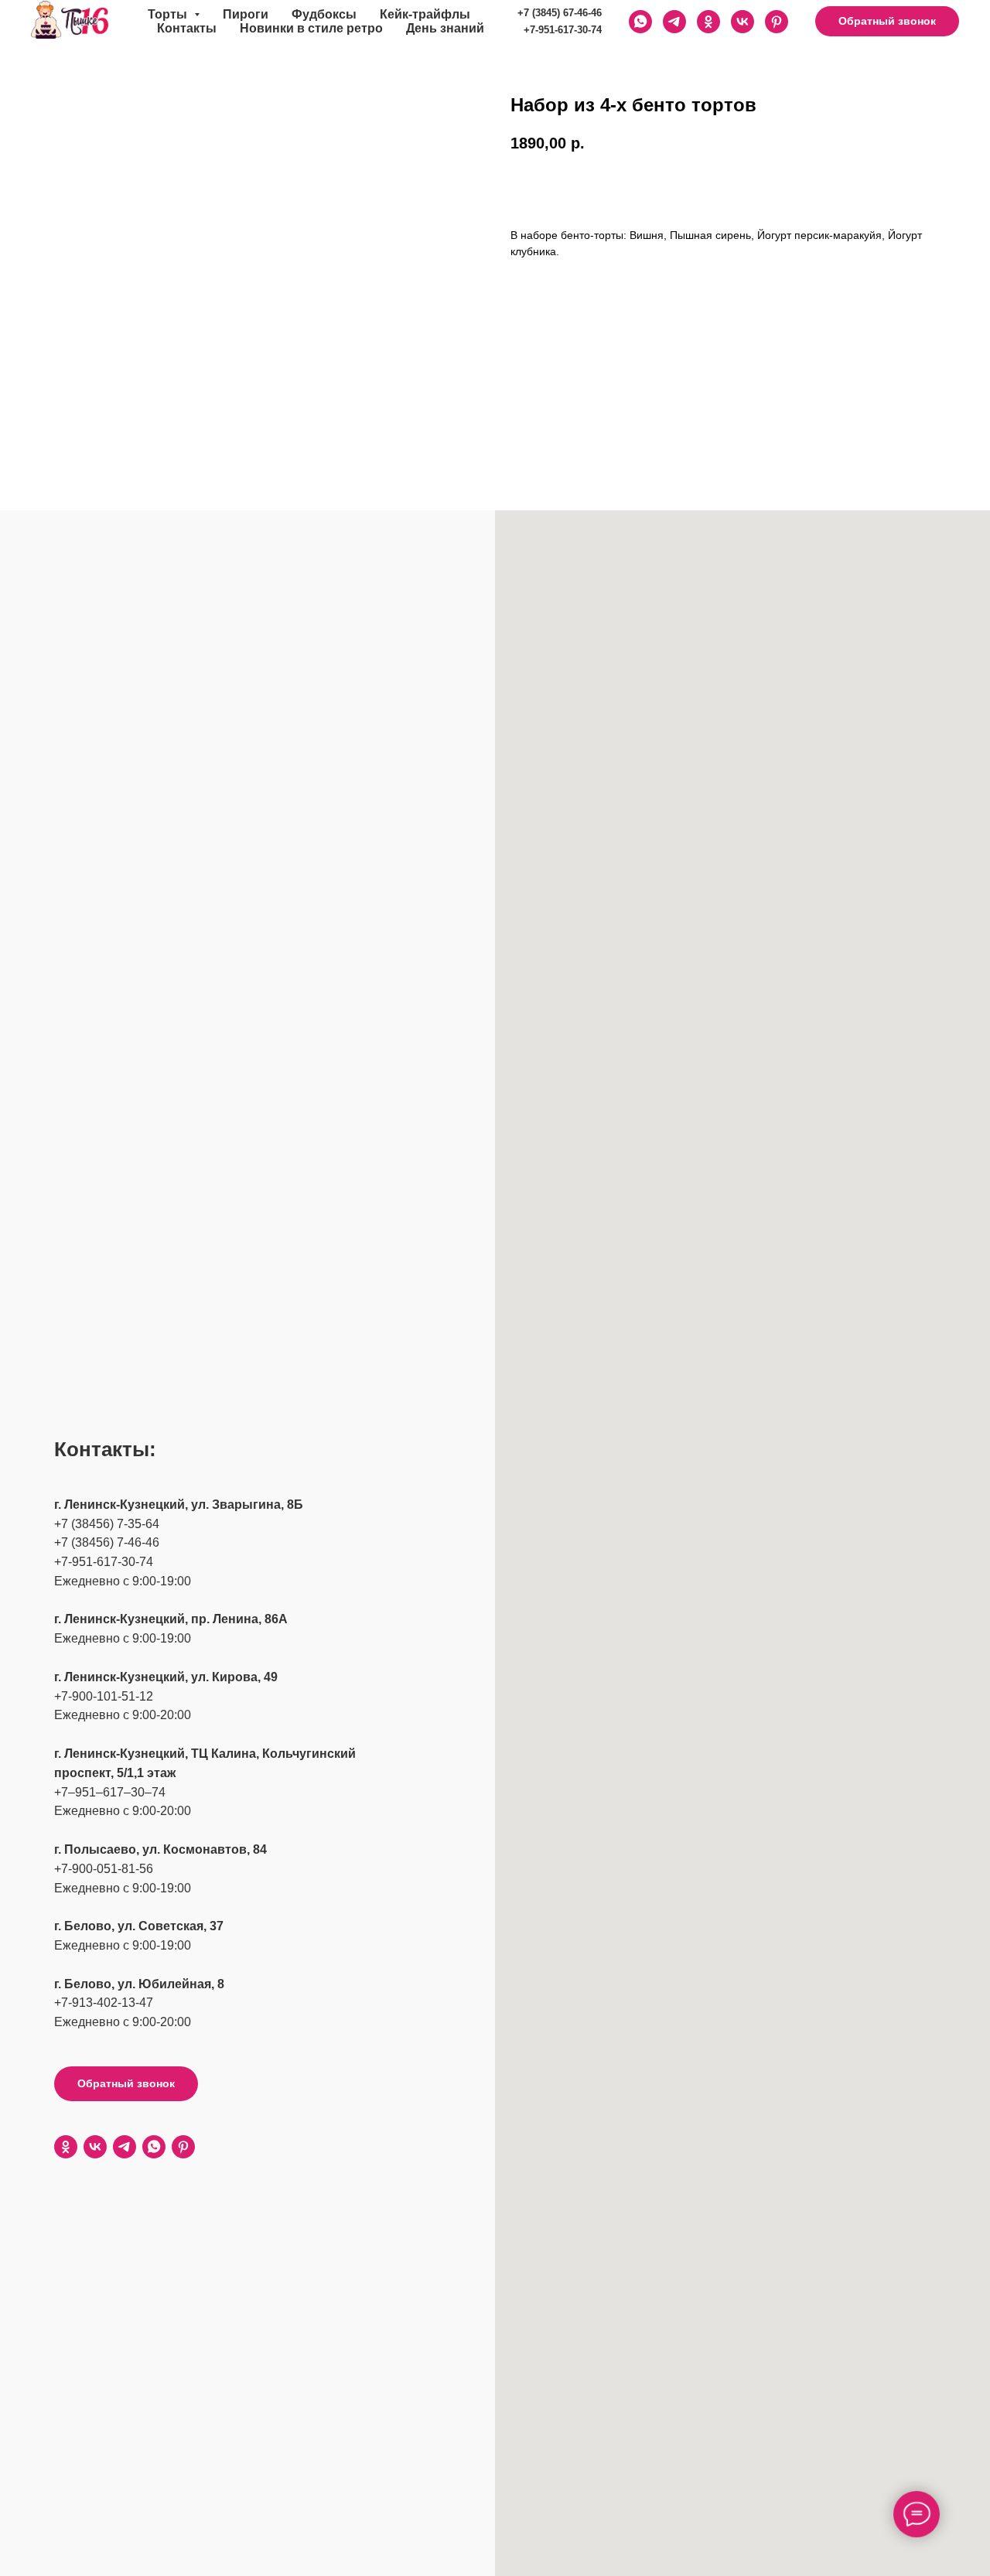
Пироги (246, 14)
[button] (887, 22)
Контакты (187, 28)
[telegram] (125, 2147)
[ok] (66, 2147)
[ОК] (708, 22)
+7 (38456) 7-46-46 (107, 1542)
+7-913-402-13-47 (104, 2003)
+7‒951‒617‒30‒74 (110, 1792)
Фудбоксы (324, 14)
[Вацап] (640, 22)
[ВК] (742, 22)
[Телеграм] (674, 22)
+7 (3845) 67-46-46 (560, 13)
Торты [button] (169, 14)
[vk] (95, 2147)
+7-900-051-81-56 (104, 1869)
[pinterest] (777, 22)
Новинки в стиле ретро (311, 28)
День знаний (445, 28)
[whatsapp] (154, 2147)
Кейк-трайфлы (425, 14)
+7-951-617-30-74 (563, 30)
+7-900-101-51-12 (104, 1696)
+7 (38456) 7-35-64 (107, 1524)
